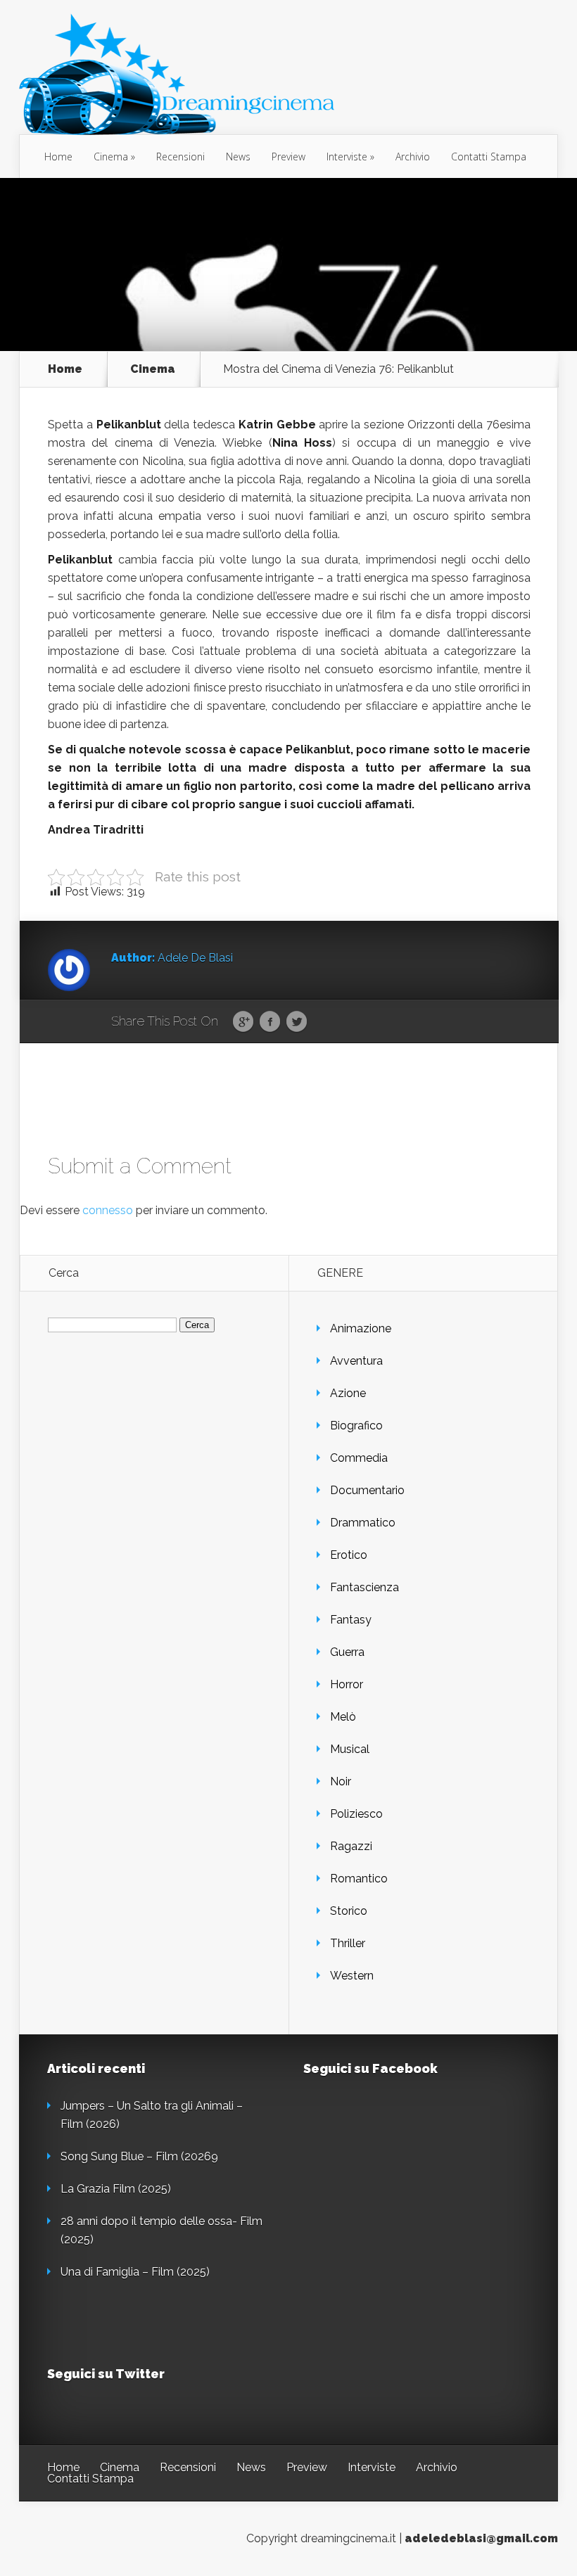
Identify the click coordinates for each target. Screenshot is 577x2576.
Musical (350, 1749)
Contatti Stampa (489, 157)
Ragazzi (351, 1846)
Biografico (356, 1426)
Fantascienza (364, 1587)
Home (58, 157)
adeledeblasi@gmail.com (481, 2538)
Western (352, 1976)
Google (243, 1022)
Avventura (356, 1361)
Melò (343, 1717)
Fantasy (351, 1620)
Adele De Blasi (195, 958)
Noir (341, 1781)
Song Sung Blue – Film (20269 (139, 2156)
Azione (348, 1393)
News (238, 157)
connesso (108, 1210)
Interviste (347, 157)
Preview (288, 157)
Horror (347, 1684)
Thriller (348, 1943)
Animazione (361, 1328)
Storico (349, 1911)
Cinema (111, 157)
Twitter (297, 1022)
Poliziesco (356, 1814)
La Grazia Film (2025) (116, 2189)
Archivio (413, 157)
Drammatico (363, 1523)
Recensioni (180, 157)
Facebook (270, 1022)
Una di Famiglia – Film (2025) (135, 2272)
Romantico (359, 1879)
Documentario (367, 1490)
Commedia (359, 1458)
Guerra (347, 1652)
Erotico (349, 1555)
